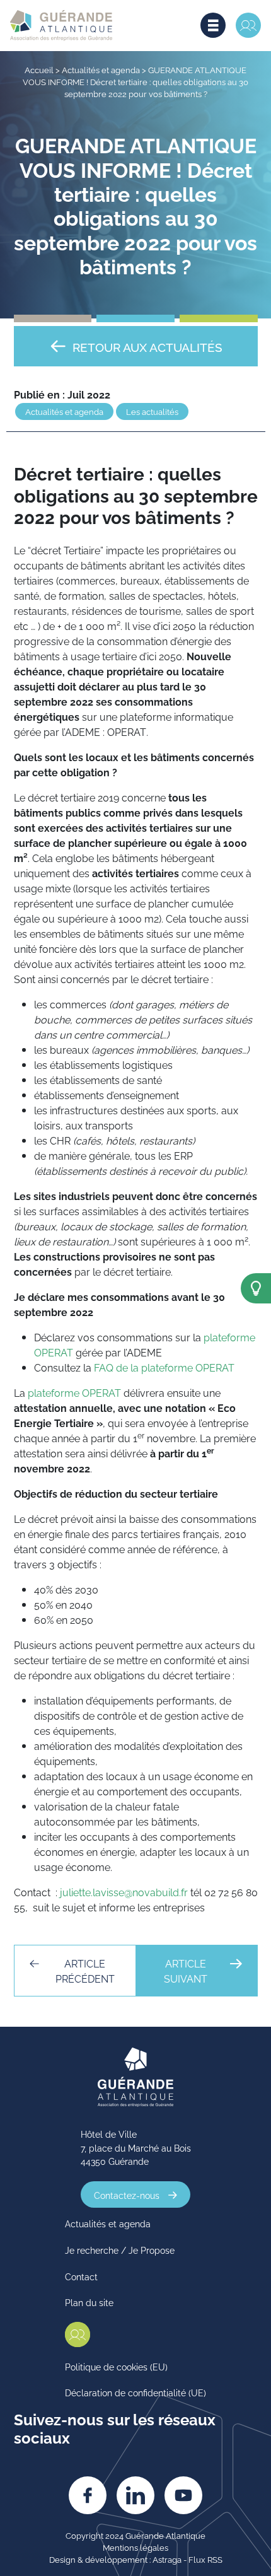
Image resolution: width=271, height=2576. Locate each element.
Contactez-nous (127, 2195)
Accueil (39, 69)
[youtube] (183, 2495)
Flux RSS (205, 2559)
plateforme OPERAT (74, 1392)
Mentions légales (135, 2547)
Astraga (167, 2559)
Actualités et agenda (101, 69)
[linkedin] (135, 2495)
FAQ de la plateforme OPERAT (164, 1367)
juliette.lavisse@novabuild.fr (124, 1892)
